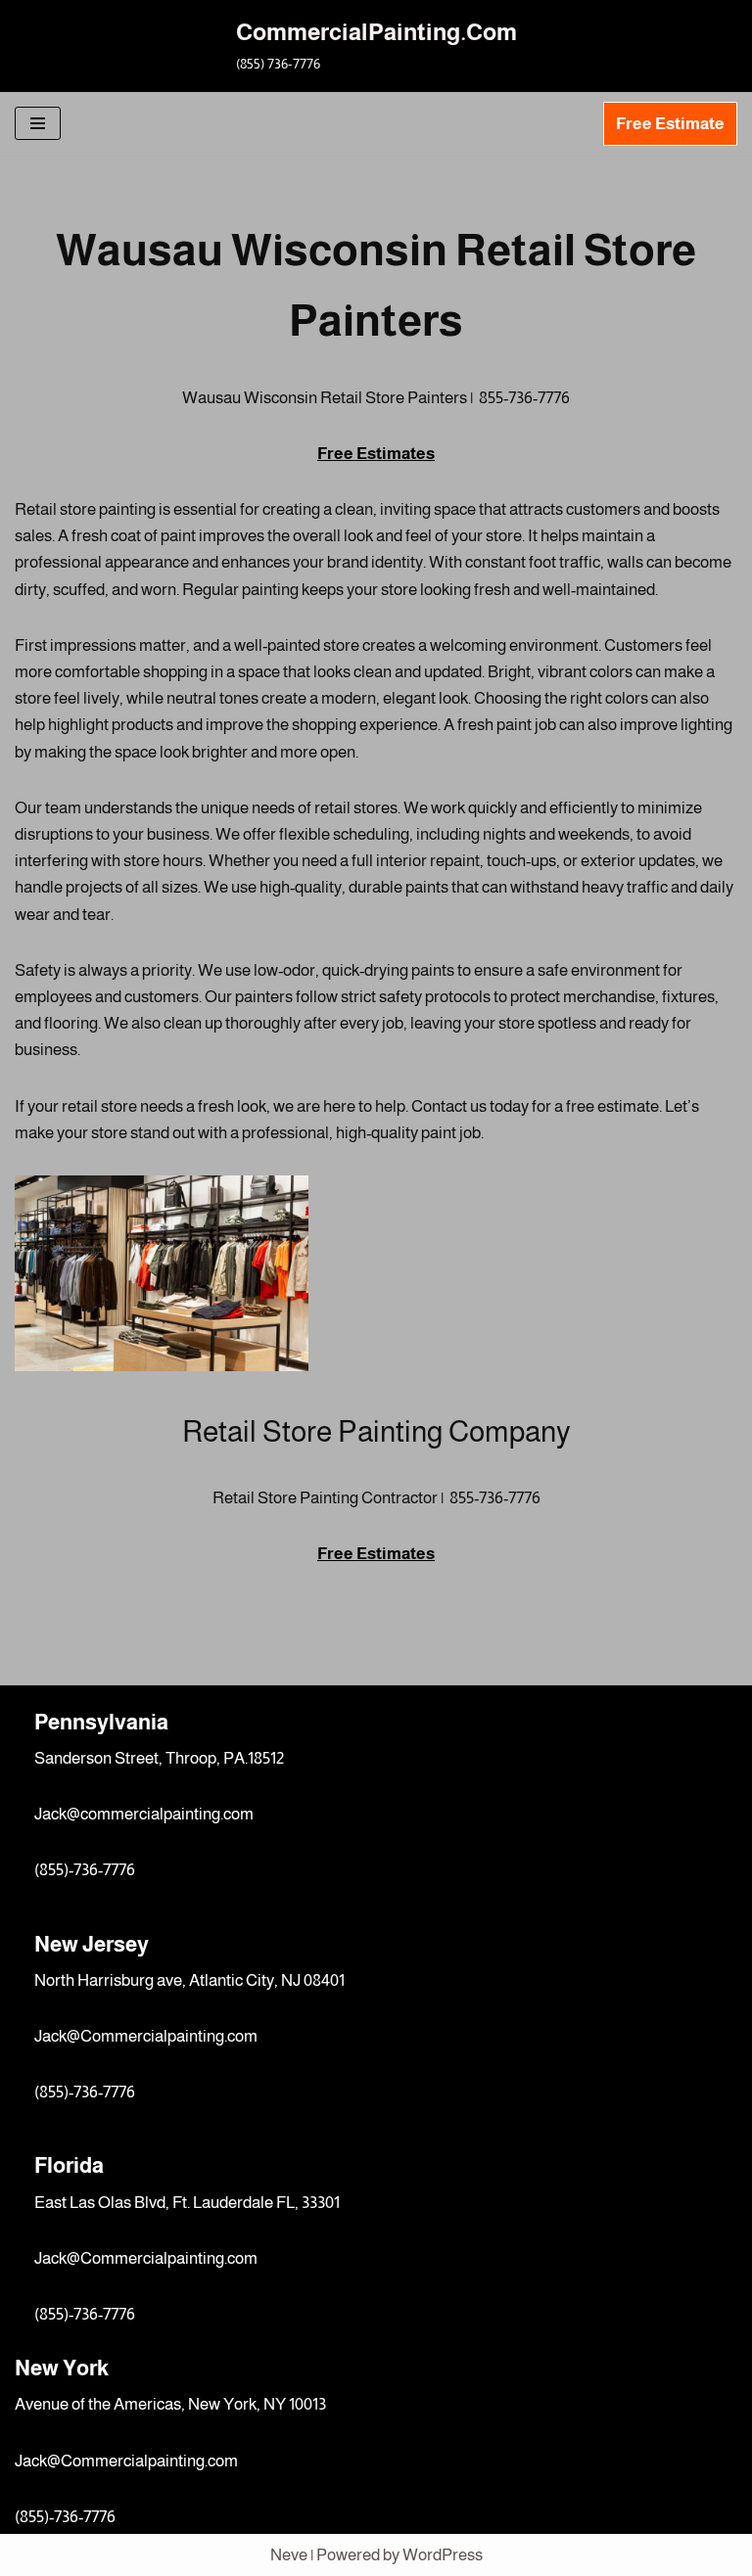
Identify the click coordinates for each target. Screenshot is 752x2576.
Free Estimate (670, 124)
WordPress (443, 2555)
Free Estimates (376, 454)
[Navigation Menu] (38, 123)
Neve (289, 2555)
